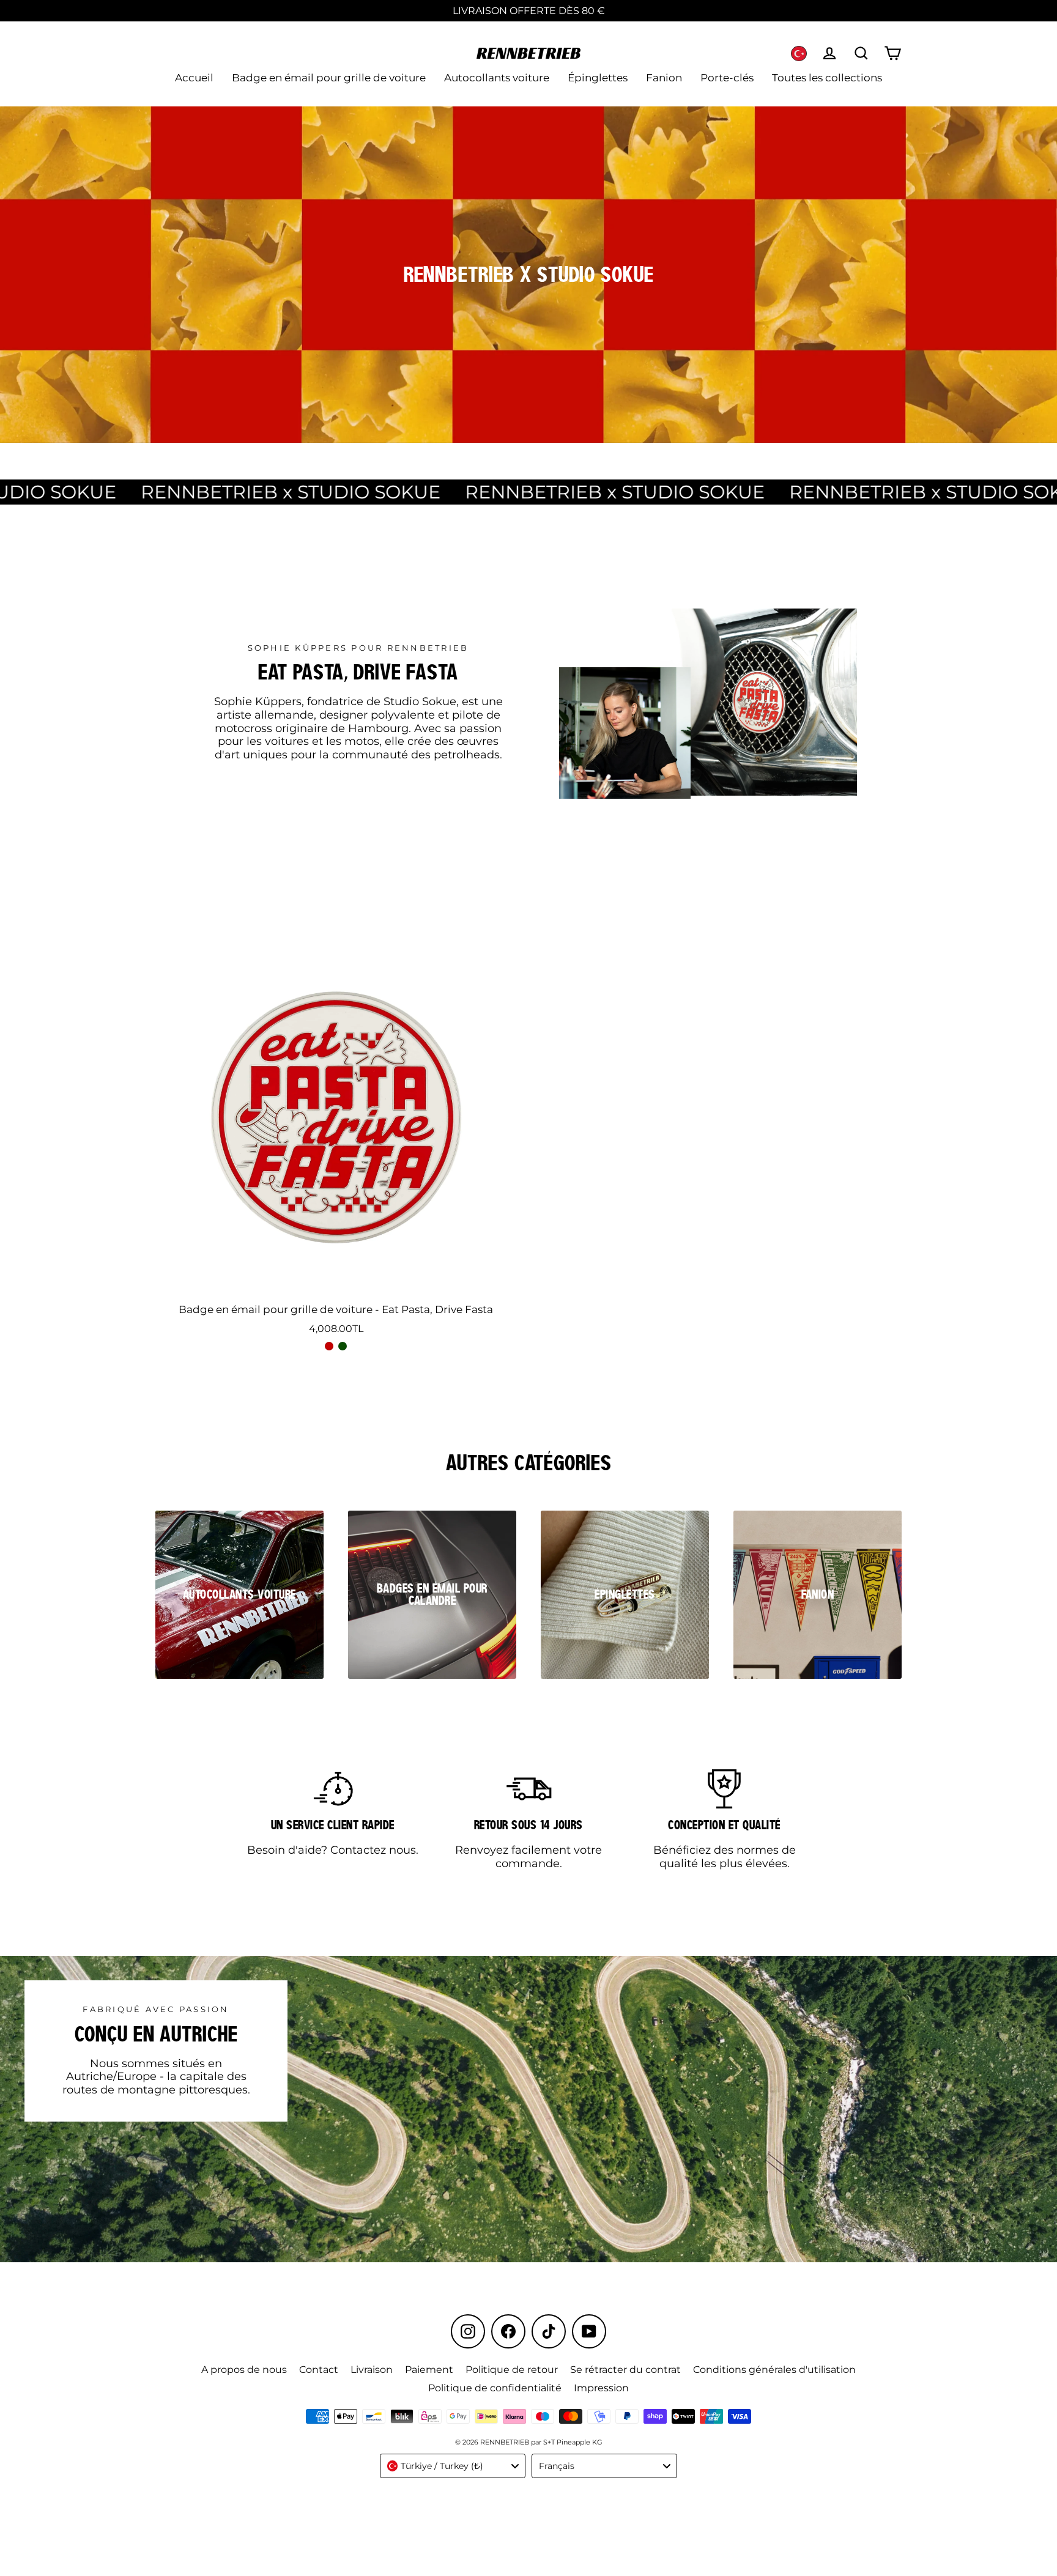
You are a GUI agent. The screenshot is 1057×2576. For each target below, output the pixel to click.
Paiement (429, 2370)
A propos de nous (244, 2370)
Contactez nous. (374, 1850)
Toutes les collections (827, 78)
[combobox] (453, 2466)
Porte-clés (727, 78)
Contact (319, 2370)
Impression (601, 2388)
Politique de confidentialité (495, 2388)
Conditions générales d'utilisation (774, 2370)
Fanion (664, 78)
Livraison (372, 2370)
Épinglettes (598, 78)
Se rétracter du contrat (625, 2370)
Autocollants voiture (497, 78)
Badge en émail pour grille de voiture (329, 78)
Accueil (194, 78)
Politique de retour (512, 2370)
